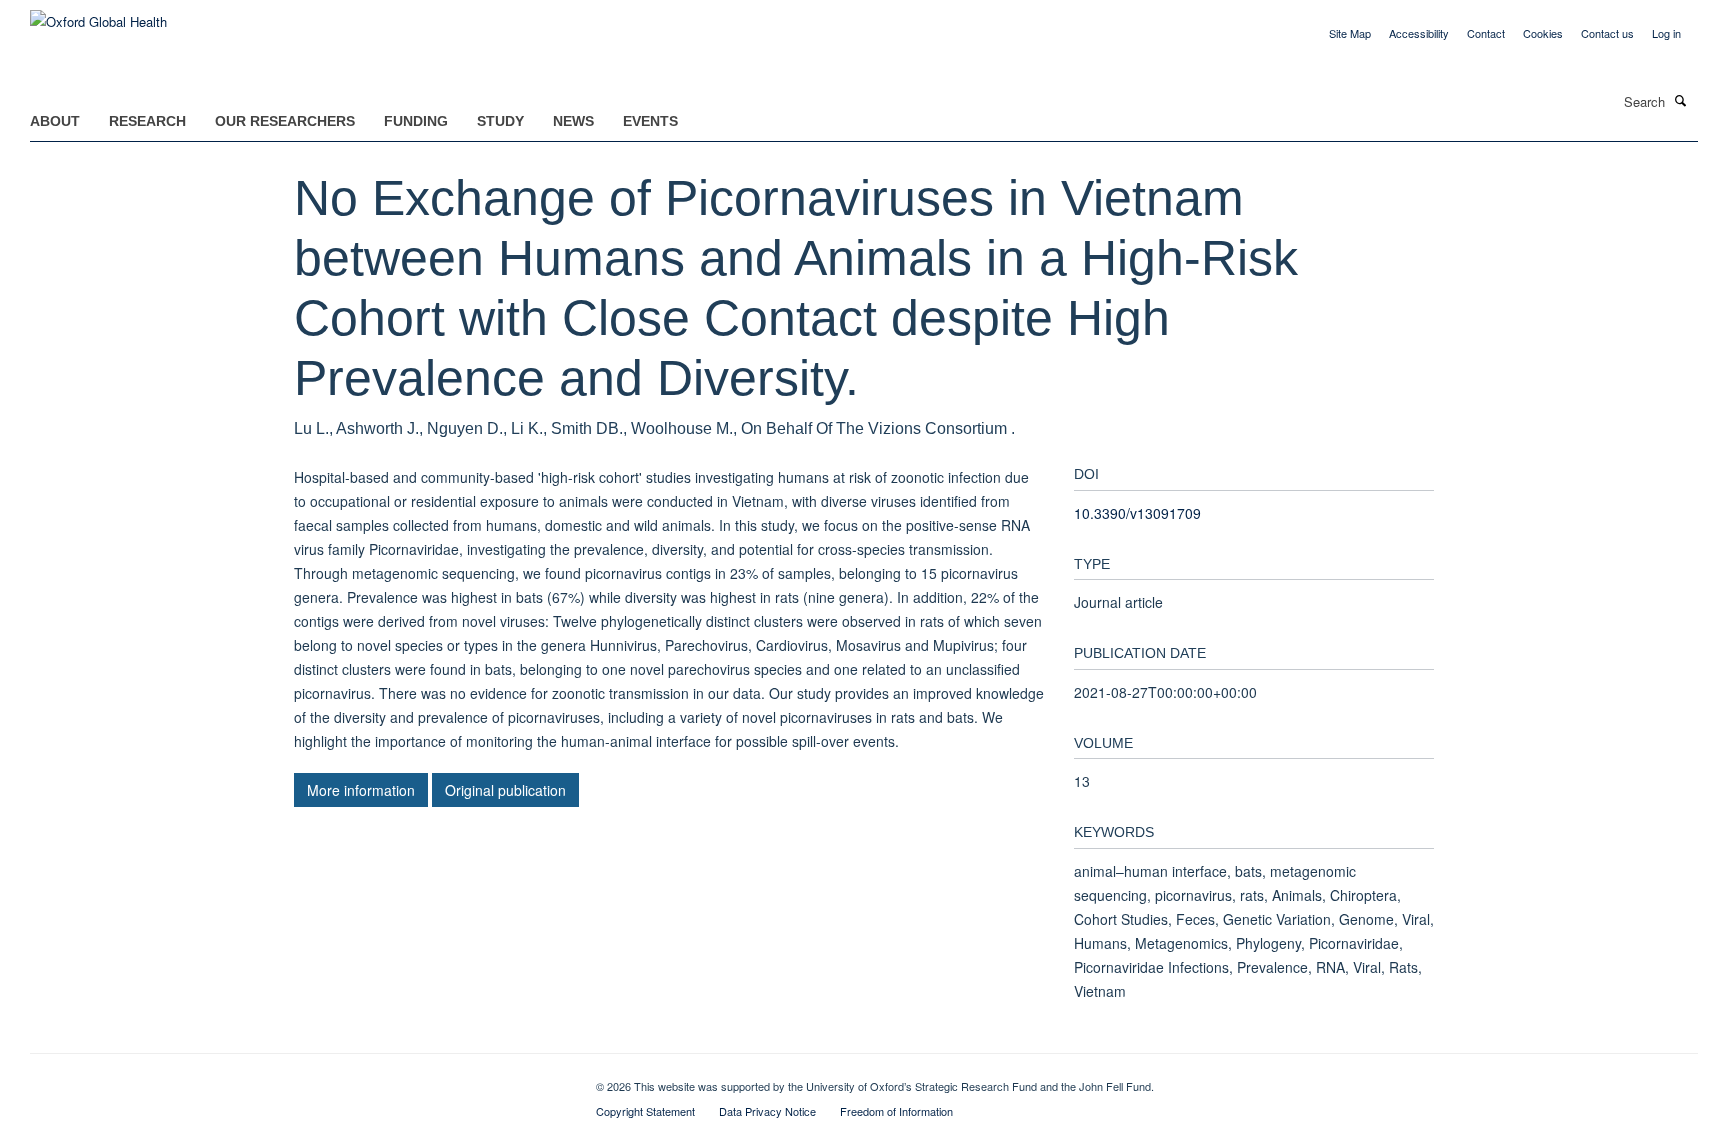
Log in (1666, 33)
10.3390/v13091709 (1137, 513)
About (55, 121)
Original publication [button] (505, 790)
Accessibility (1419, 33)
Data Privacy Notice (767, 1111)
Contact (1486, 33)
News (573, 121)
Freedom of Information (896, 1111)
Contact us (1607, 33)
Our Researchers (285, 121)
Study (500, 121)
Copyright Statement (645, 1111)
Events (650, 121)
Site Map (1350, 33)
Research (147, 121)
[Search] (1681, 100)
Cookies (1543, 33)
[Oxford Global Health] (98, 14)
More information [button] (361, 790)
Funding (416, 121)
